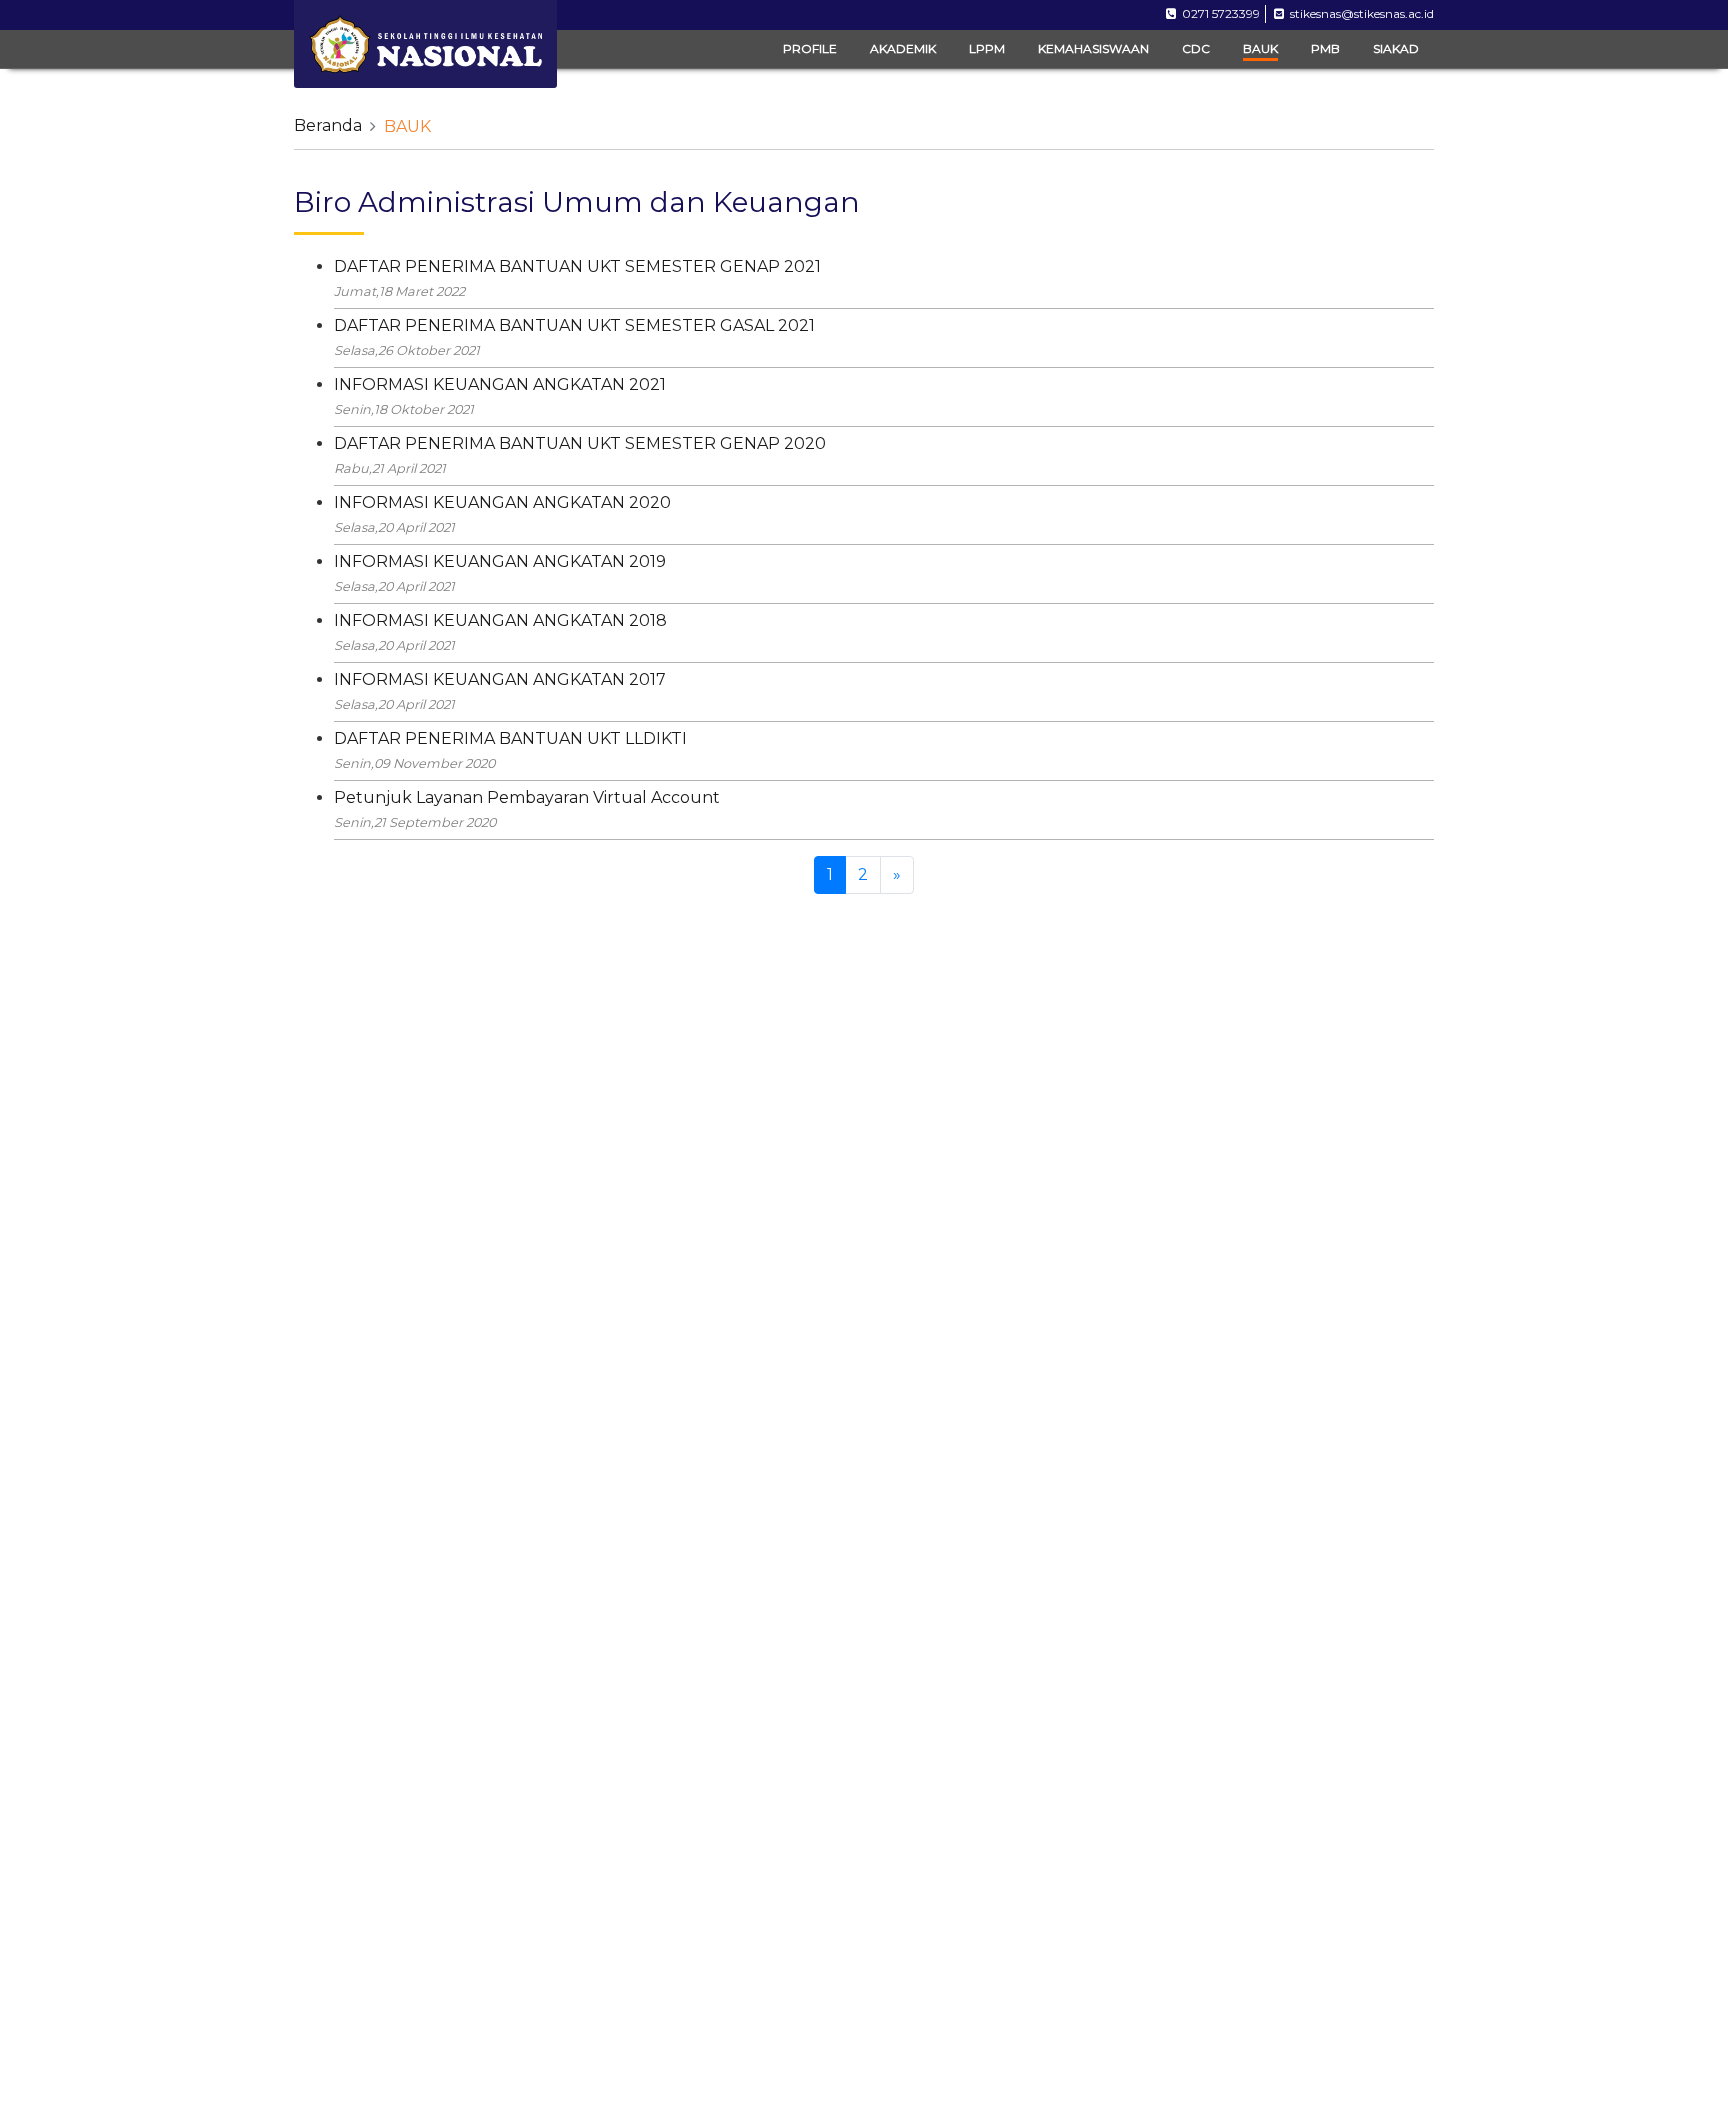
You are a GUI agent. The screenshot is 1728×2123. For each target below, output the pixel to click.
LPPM (987, 48)
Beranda (328, 125)
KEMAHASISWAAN (1093, 48)
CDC (1196, 48)
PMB (1325, 48)
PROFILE (810, 48)
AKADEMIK (903, 48)
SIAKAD (1396, 48)
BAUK (1260, 48)
